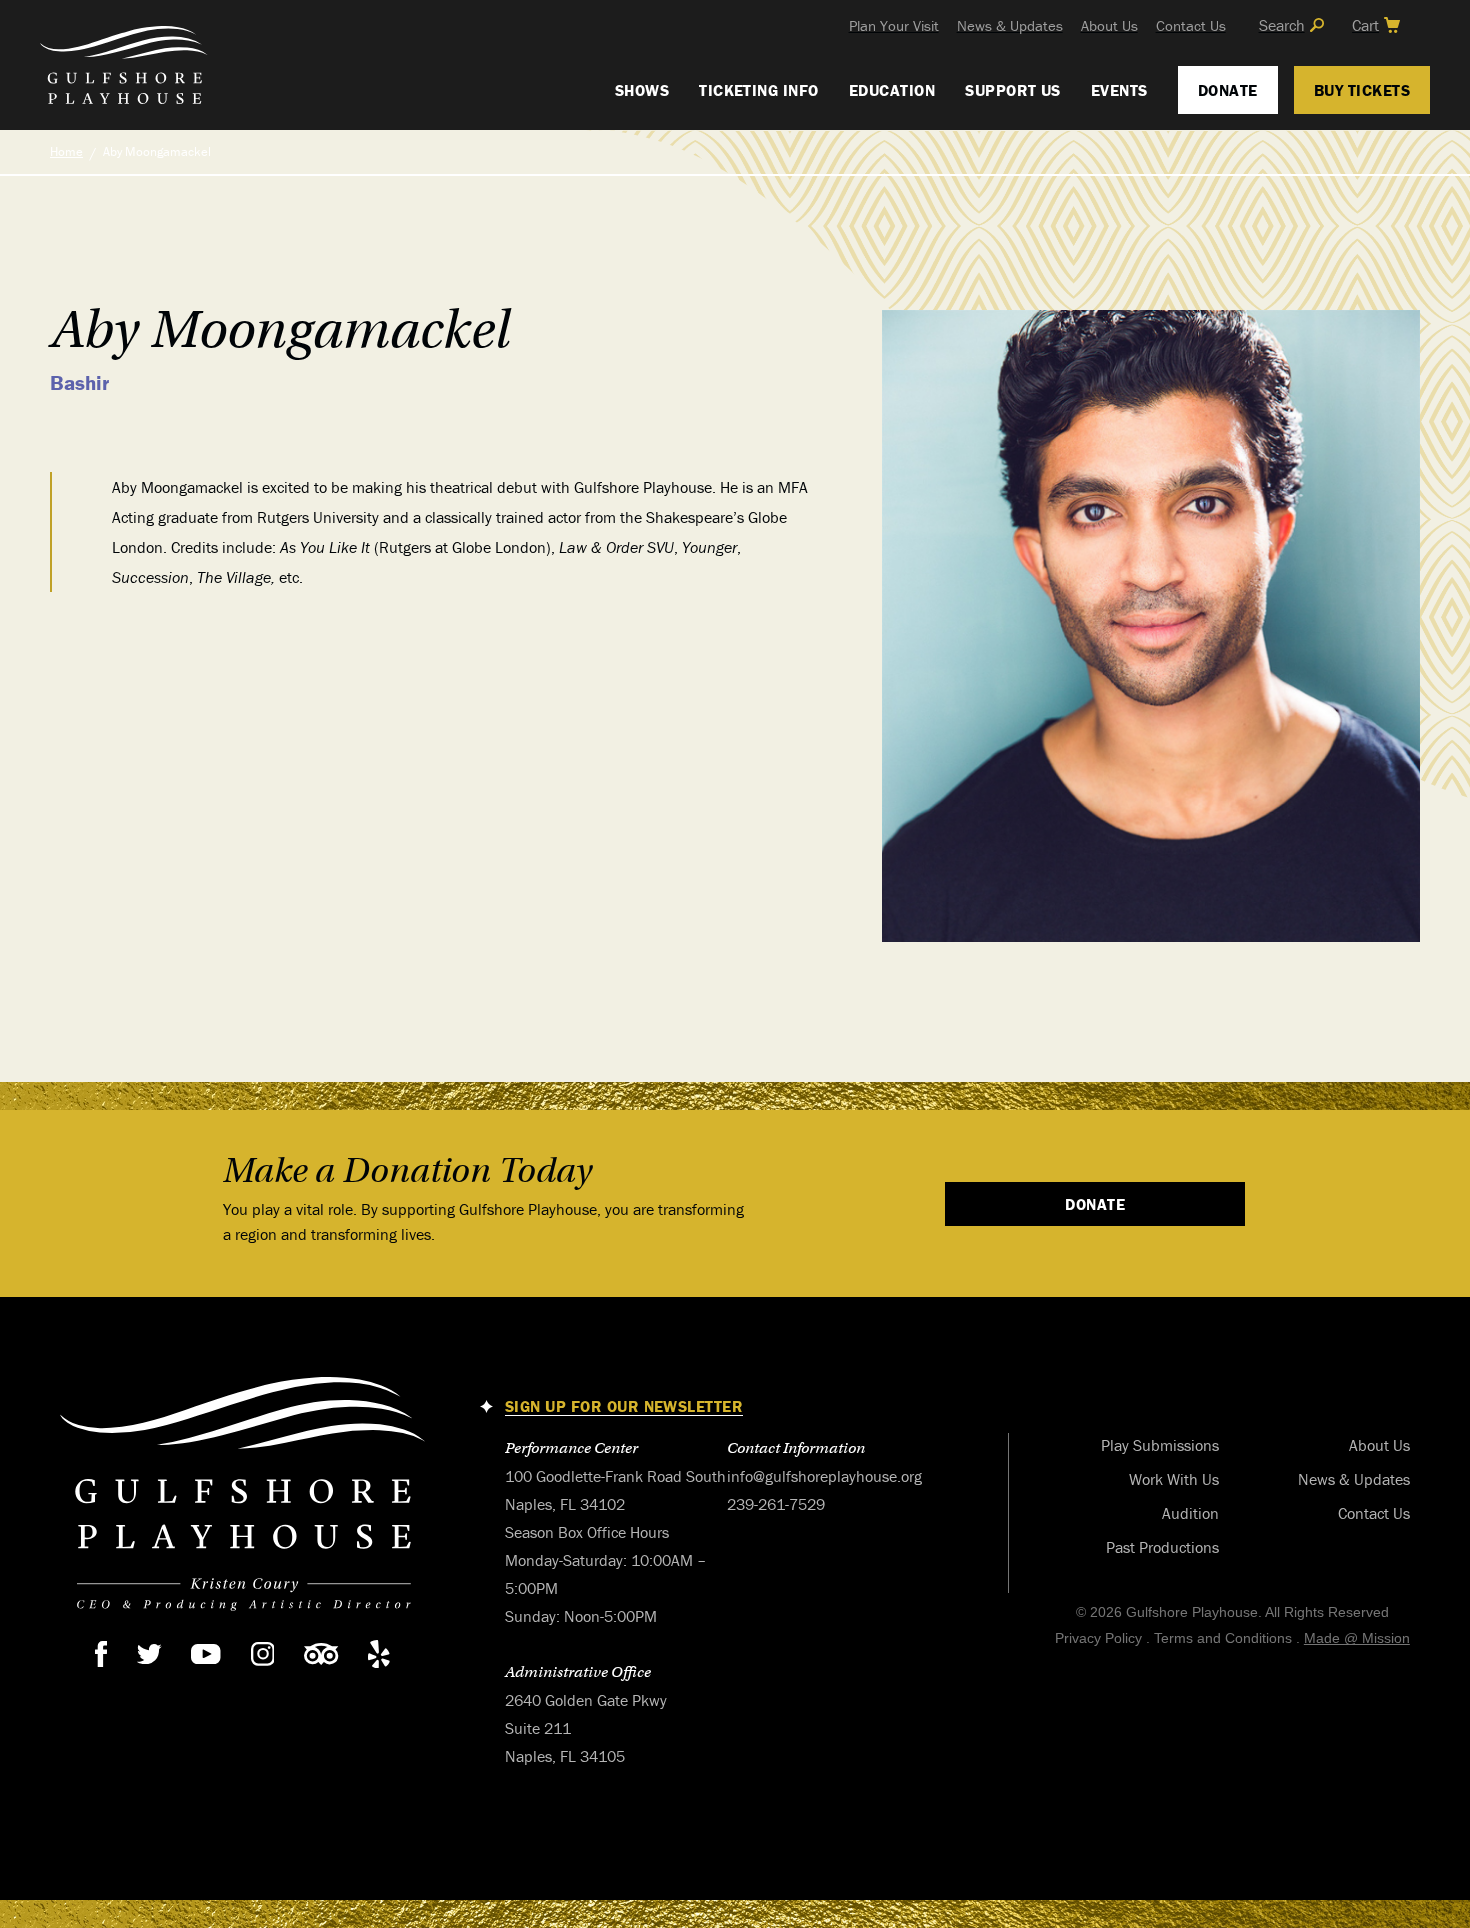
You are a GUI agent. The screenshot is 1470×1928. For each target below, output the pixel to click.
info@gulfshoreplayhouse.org (824, 1476)
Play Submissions (1160, 1445)
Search (1282, 25)
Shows (642, 90)
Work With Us (1174, 1479)
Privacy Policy (1098, 1638)
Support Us (1013, 90)
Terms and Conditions (1223, 1638)
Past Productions (1162, 1547)
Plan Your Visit (894, 25)
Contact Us (1191, 25)
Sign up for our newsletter (624, 1406)
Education (892, 90)
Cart (1365, 25)
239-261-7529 (776, 1504)
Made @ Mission (1357, 1638)
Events (1119, 90)
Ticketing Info (759, 90)
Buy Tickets (1362, 90)
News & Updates (1010, 25)
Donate (1228, 90)
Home (66, 151)
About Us (1109, 25)
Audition (1190, 1513)
